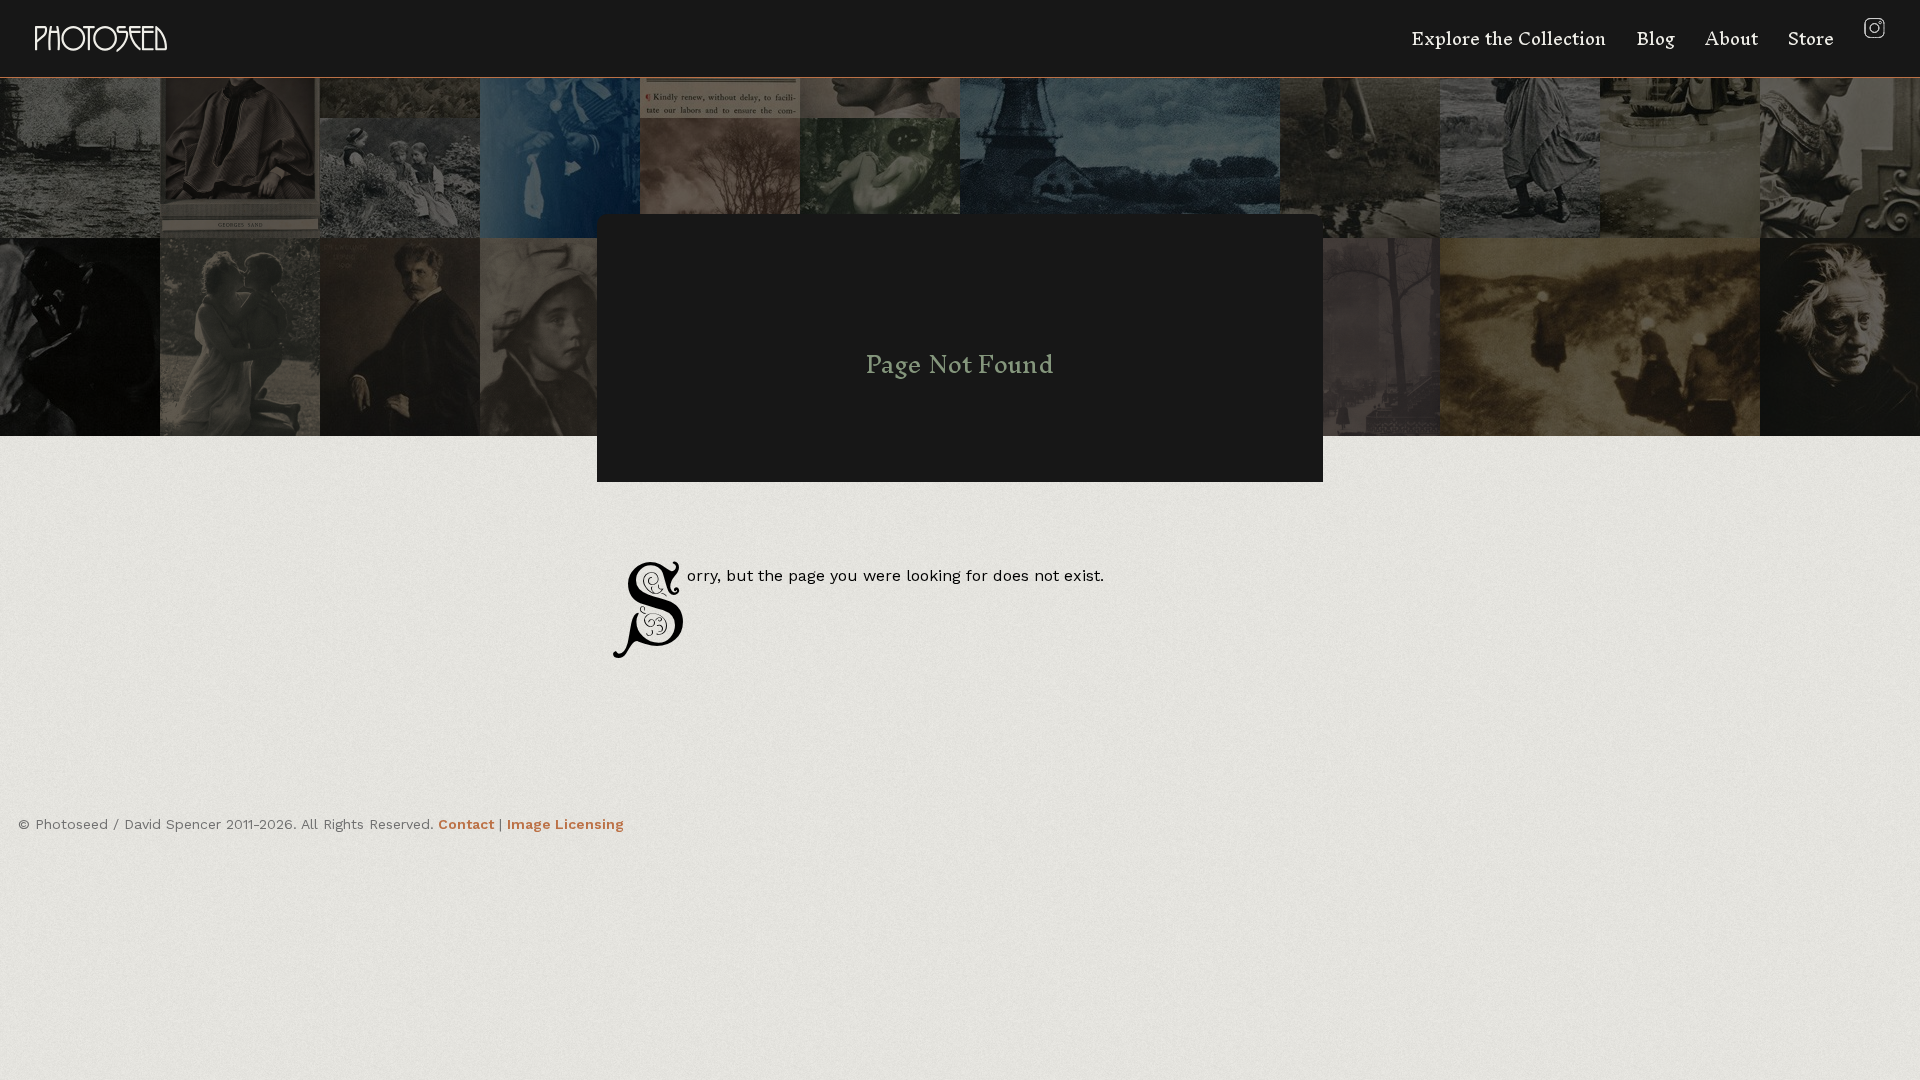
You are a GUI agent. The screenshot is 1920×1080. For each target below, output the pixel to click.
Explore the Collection (1508, 38)
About (1731, 38)
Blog (1655, 38)
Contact (466, 824)
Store (1811, 38)
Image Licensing (565, 824)
